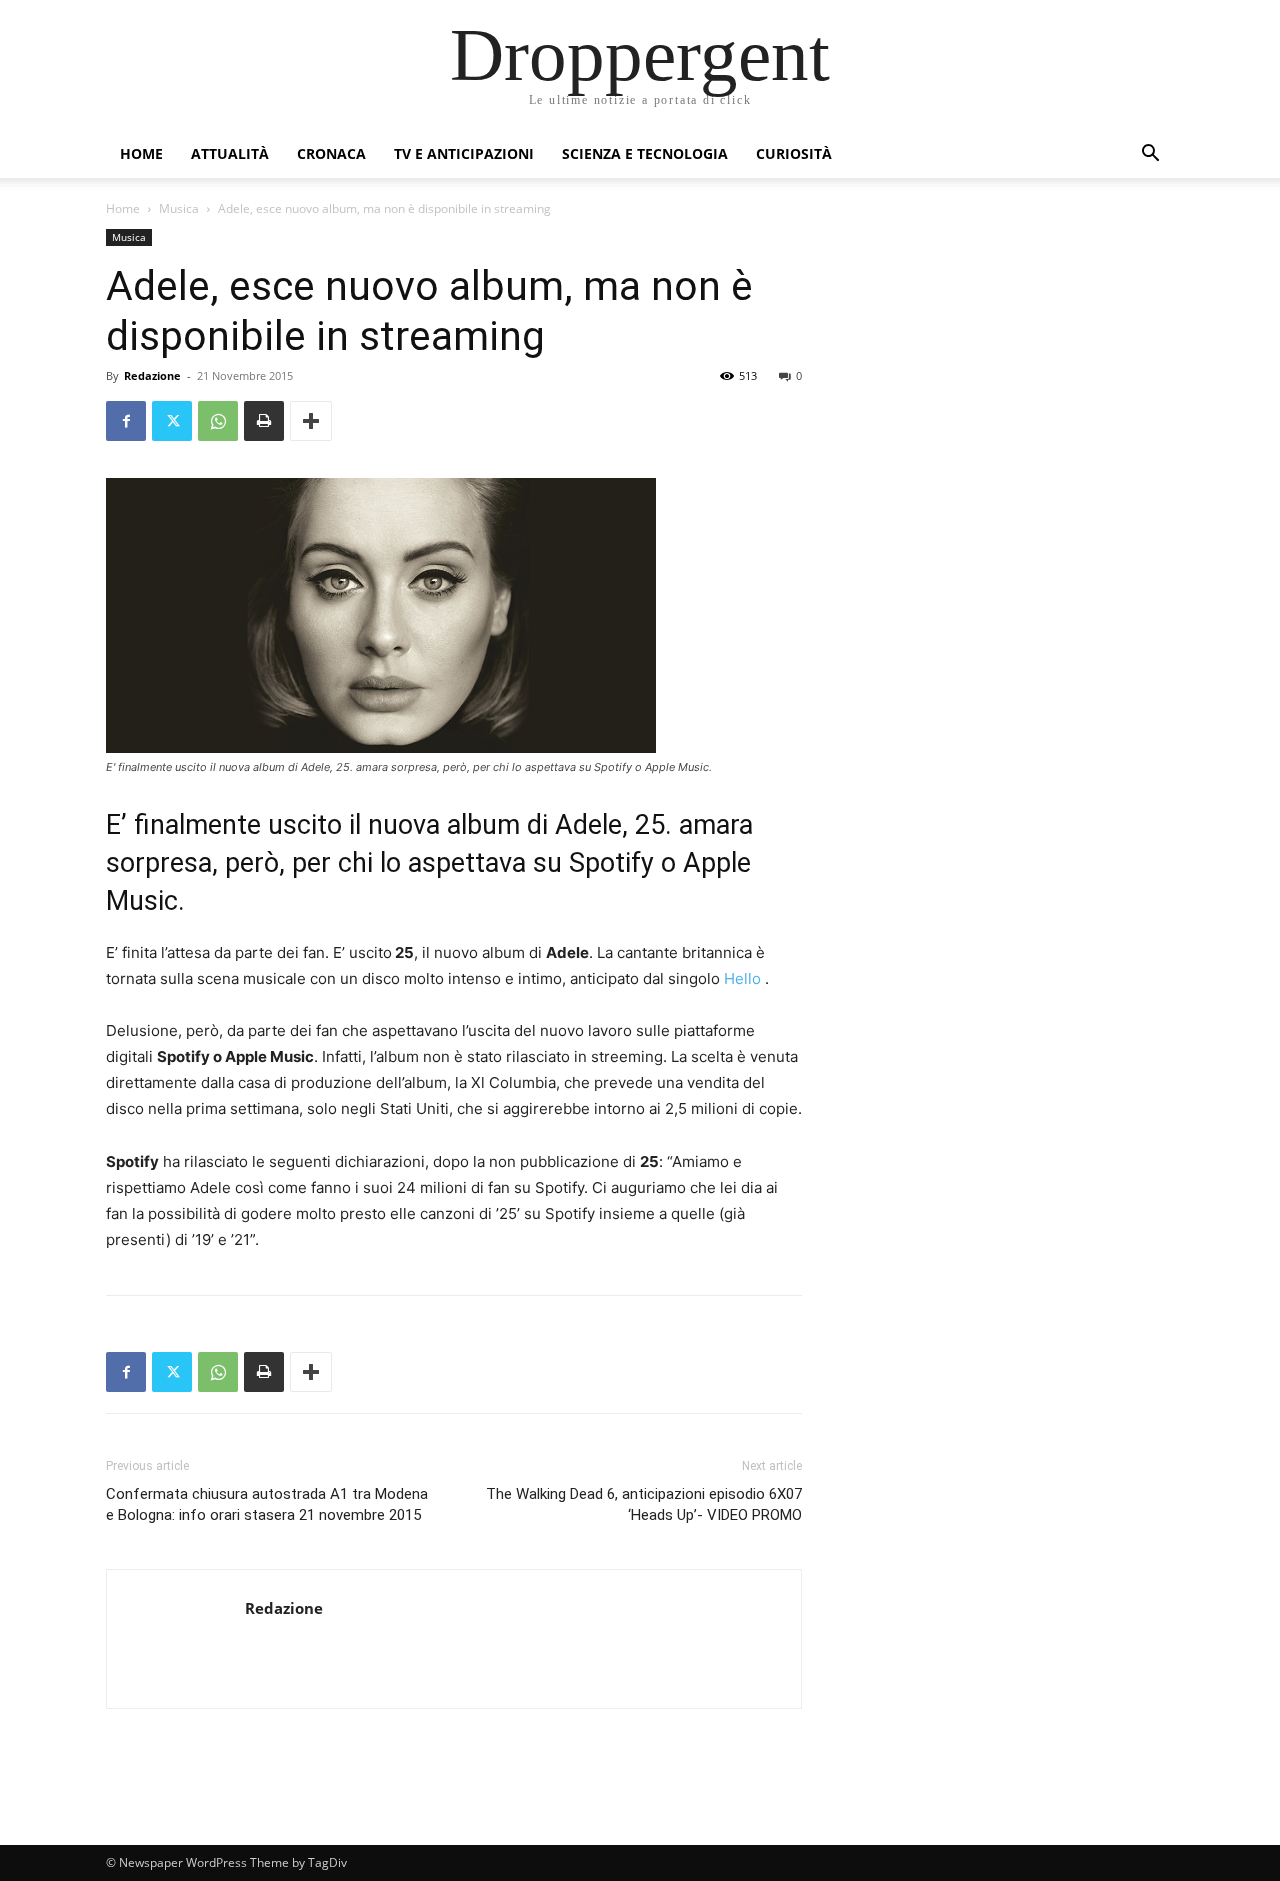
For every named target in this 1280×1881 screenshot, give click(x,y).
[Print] (264, 421)
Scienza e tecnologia (645, 153)
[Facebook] (126, 421)
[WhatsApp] (218, 421)
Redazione (152, 375)
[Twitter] (172, 421)
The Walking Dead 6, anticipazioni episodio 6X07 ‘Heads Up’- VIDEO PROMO (644, 1504)
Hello (742, 978)
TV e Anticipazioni (464, 153)
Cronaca (331, 153)
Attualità (230, 153)
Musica (179, 208)
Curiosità (794, 153)
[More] (311, 421)
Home (141, 153)
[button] (1150, 155)
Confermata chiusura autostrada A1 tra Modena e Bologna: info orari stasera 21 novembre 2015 (267, 1504)
